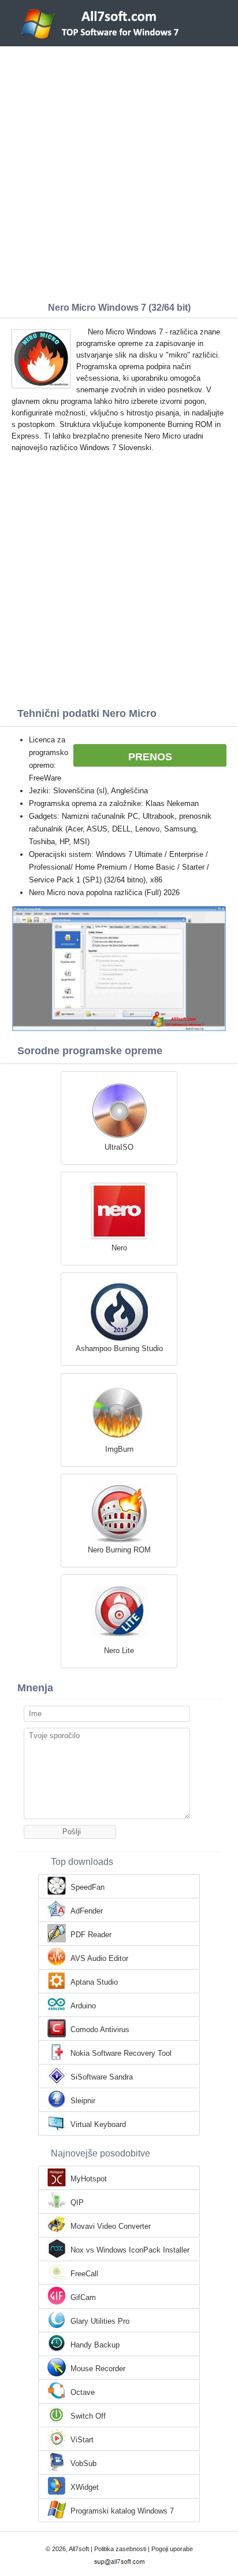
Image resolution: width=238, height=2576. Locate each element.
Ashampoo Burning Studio (119, 1348)
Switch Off (88, 2416)
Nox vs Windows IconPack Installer (130, 2250)
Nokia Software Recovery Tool (121, 2053)
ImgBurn (119, 1449)
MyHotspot (89, 2179)
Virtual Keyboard (98, 2124)
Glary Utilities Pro (100, 2321)
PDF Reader (91, 1935)
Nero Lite (119, 1651)
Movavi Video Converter (111, 2226)
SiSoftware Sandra (102, 2077)
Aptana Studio (94, 1982)
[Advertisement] (119, 171)
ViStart (82, 2440)
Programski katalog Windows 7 (122, 2511)
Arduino (83, 2006)
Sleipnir (83, 2101)
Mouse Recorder (98, 2369)
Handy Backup (95, 2345)
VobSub (83, 2463)
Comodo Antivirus (100, 2029)
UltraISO (119, 1147)
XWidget (85, 2487)
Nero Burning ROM (119, 1550)
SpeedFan (88, 1887)
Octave (83, 2392)
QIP (77, 2203)
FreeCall (84, 2274)
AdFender (87, 1911)
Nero (119, 1248)
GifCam (83, 2297)
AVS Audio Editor (99, 1958)
